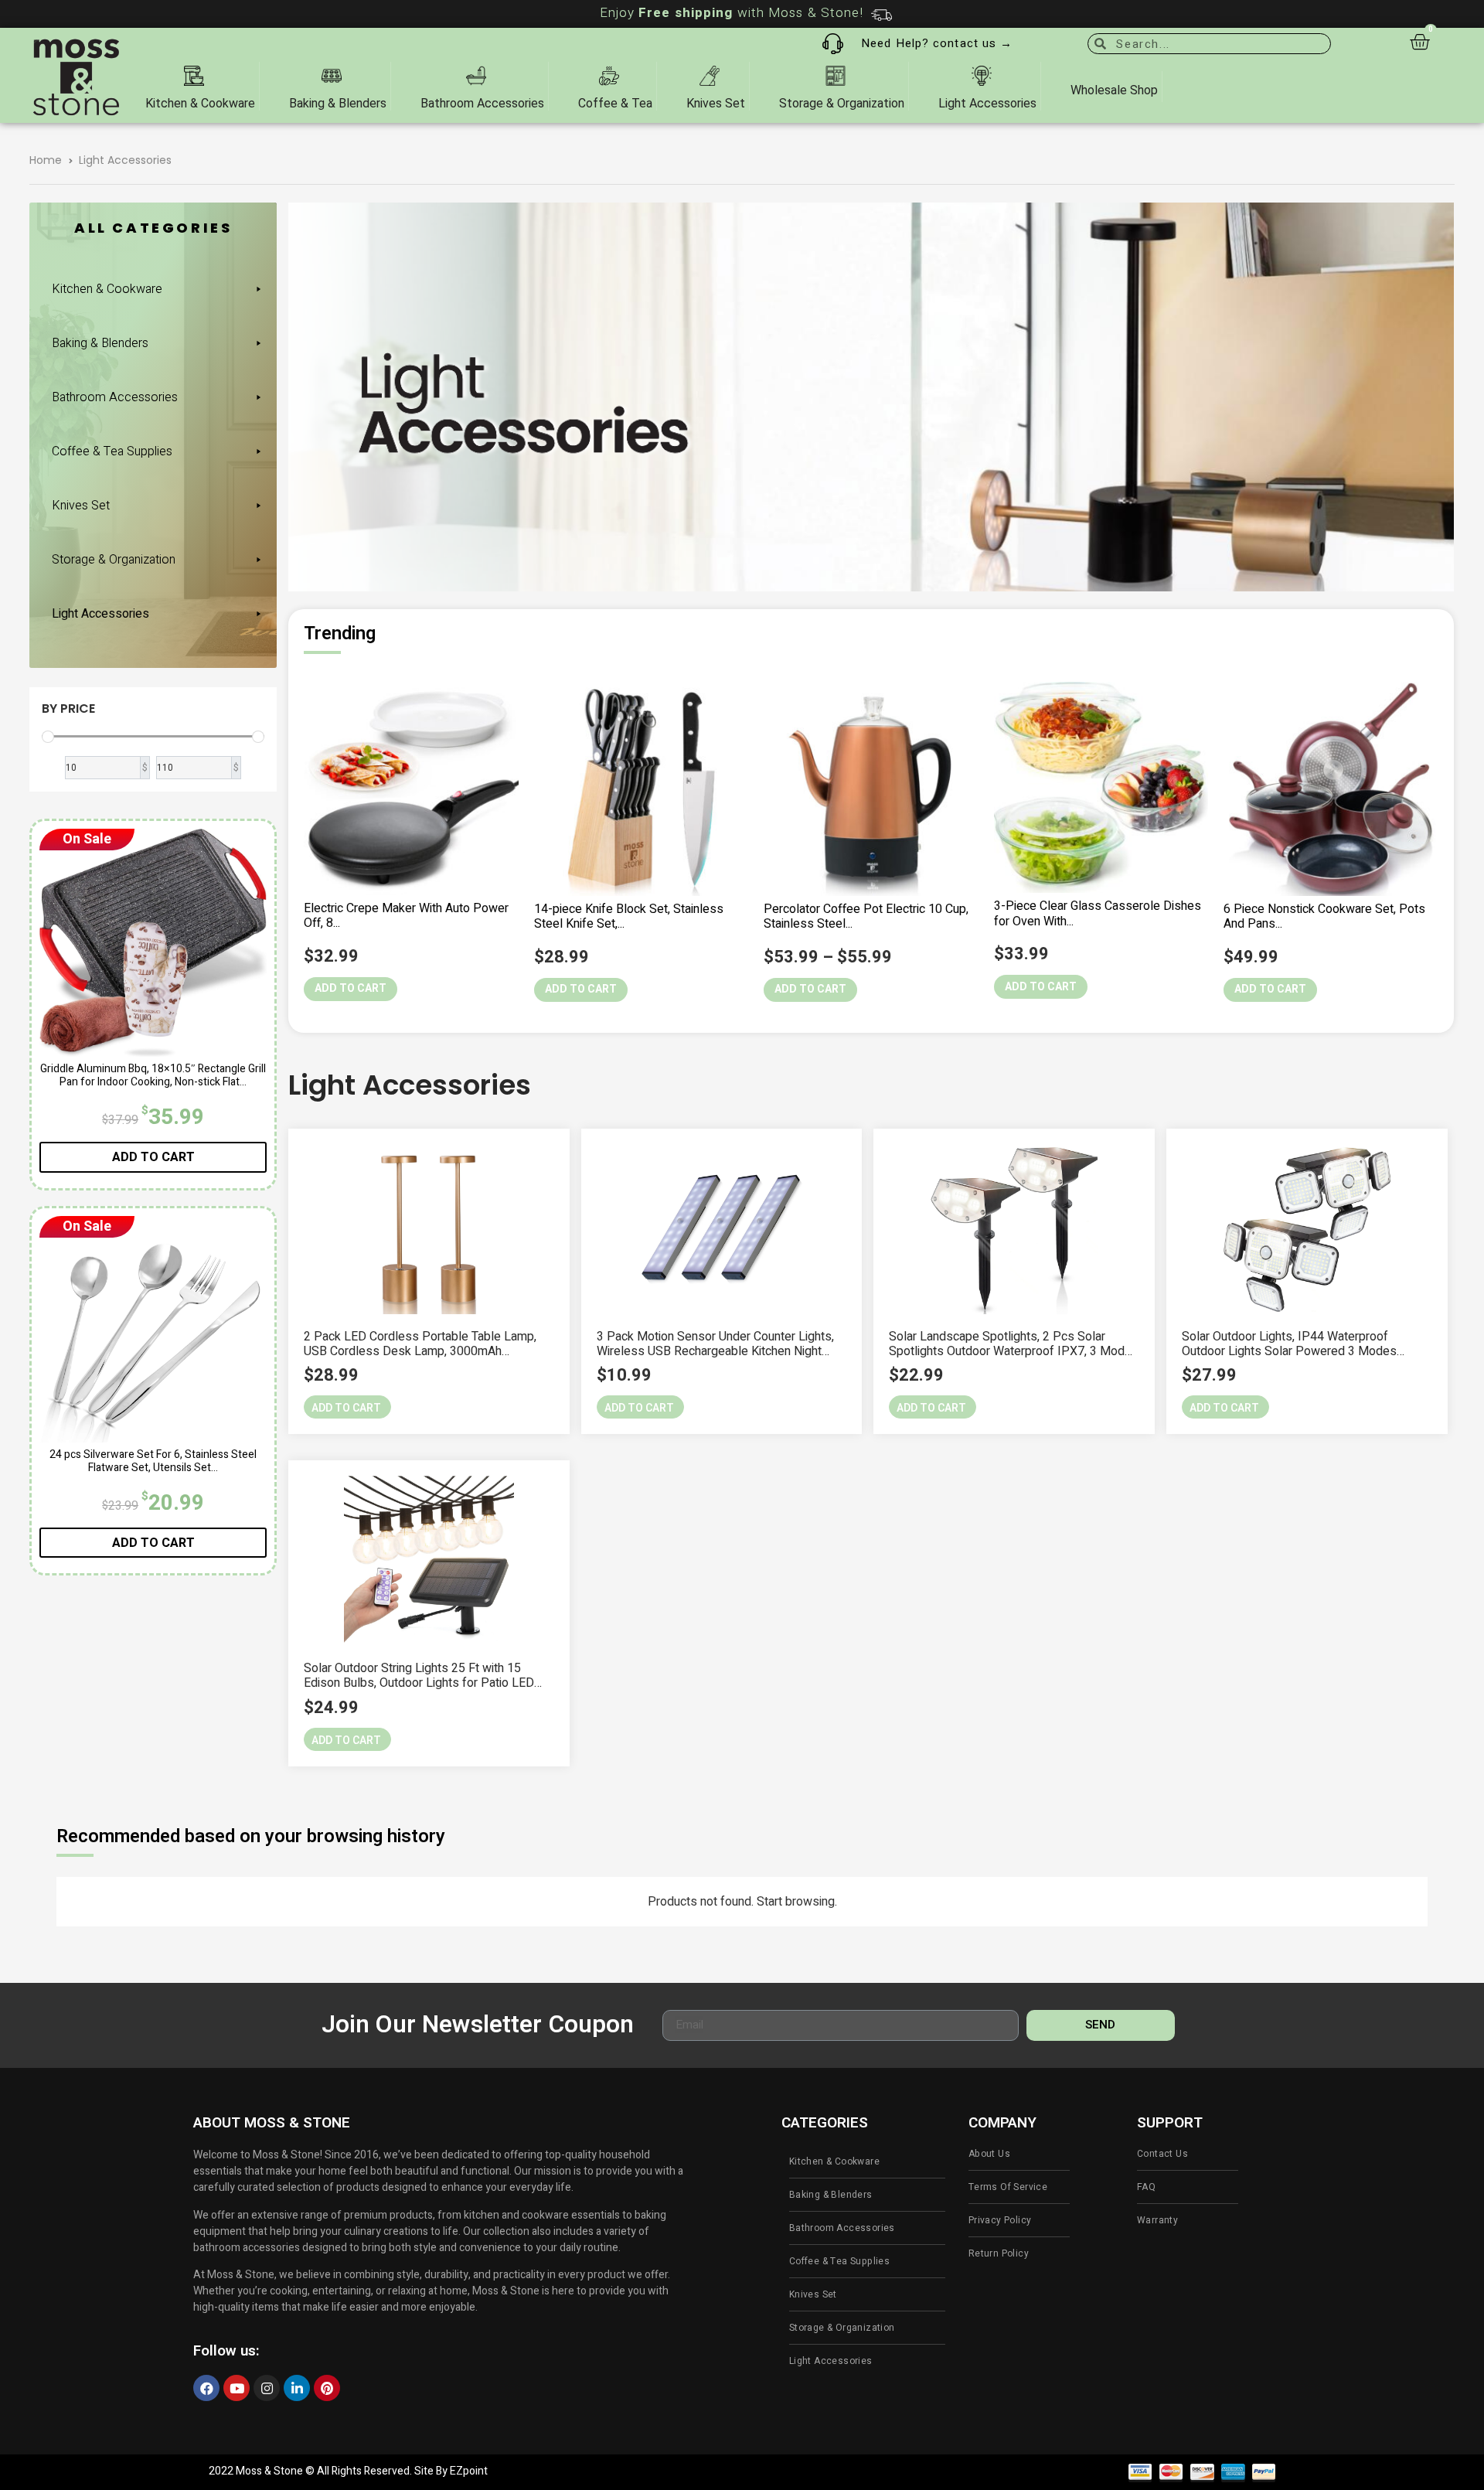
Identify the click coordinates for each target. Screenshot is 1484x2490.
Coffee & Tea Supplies (112, 451)
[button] (347, 1407)
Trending (340, 634)
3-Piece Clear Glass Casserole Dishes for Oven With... (1098, 913)
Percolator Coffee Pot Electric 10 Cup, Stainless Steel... (866, 916)
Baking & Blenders (100, 343)
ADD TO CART (153, 1157)
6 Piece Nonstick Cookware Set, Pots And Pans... (1324, 916)
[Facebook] (206, 2388)
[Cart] (1419, 42)
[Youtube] (237, 2388)
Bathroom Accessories (115, 397)
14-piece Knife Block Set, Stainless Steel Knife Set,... (629, 916)
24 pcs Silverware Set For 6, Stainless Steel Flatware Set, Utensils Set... (153, 1461)
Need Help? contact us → (937, 43)
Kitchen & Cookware (107, 289)
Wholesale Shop (1114, 90)
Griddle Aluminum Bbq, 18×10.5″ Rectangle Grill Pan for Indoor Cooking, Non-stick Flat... (153, 1075)
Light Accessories (100, 614)
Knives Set (81, 506)
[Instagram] (267, 2388)
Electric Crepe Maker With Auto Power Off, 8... (406, 916)
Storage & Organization (114, 560)
